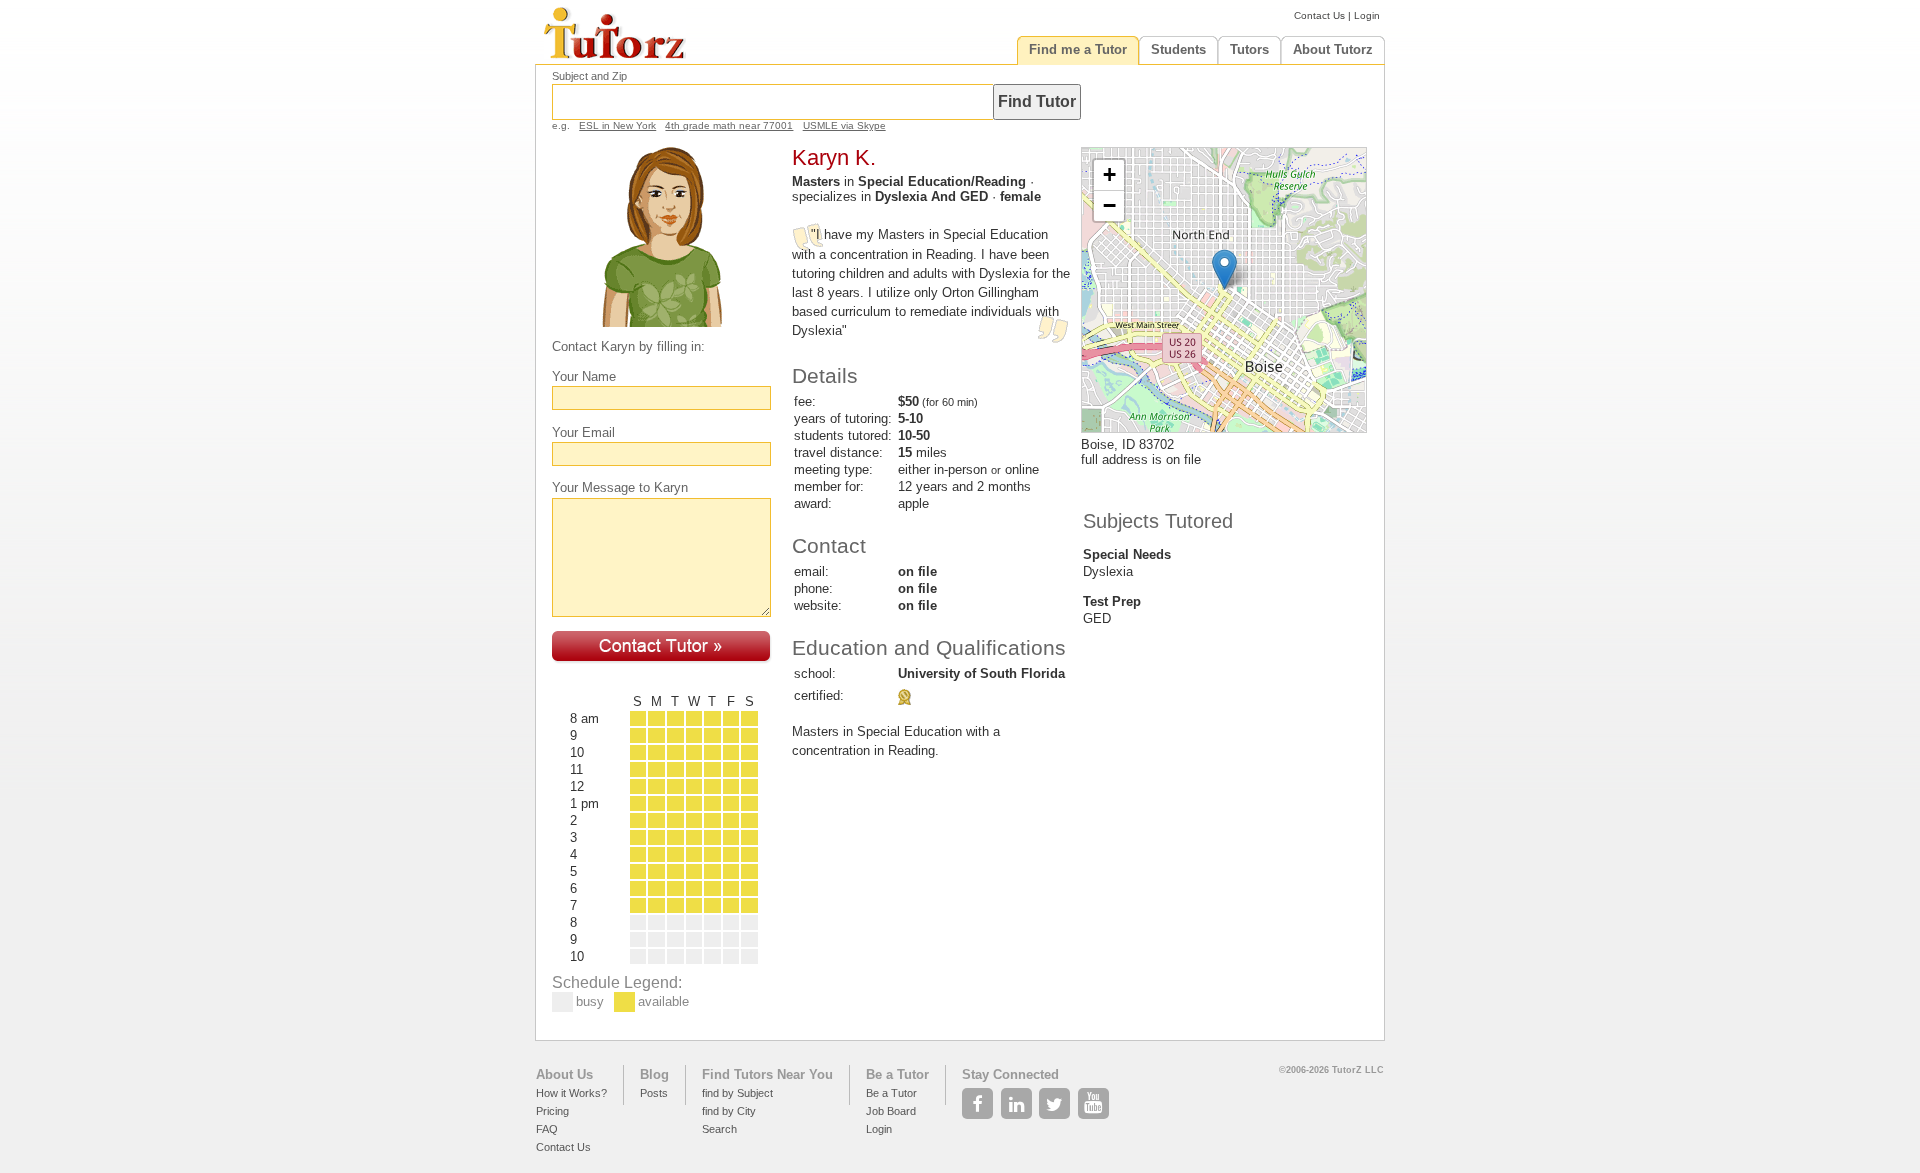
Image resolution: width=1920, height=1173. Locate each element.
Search (719, 1129)
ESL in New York (617, 125)
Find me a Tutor (1078, 49)
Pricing (552, 1111)
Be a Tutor (897, 1074)
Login (1367, 15)
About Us (564, 1074)
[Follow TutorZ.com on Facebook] (979, 1098)
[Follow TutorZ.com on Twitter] (1056, 1098)
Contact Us (1319, 15)
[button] (1224, 269)
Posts (654, 1093)
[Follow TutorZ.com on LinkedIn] (1018, 1098)
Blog (654, 1074)
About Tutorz (1333, 49)
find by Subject (737, 1093)
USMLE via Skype (844, 125)
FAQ (547, 1129)
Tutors (1249, 49)
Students (1178, 49)
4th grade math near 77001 (729, 125)
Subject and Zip (589, 76)
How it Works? (571, 1093)
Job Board (891, 1111)
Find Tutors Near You (767, 1074)
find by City (729, 1111)
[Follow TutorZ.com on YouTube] (1095, 1098)
